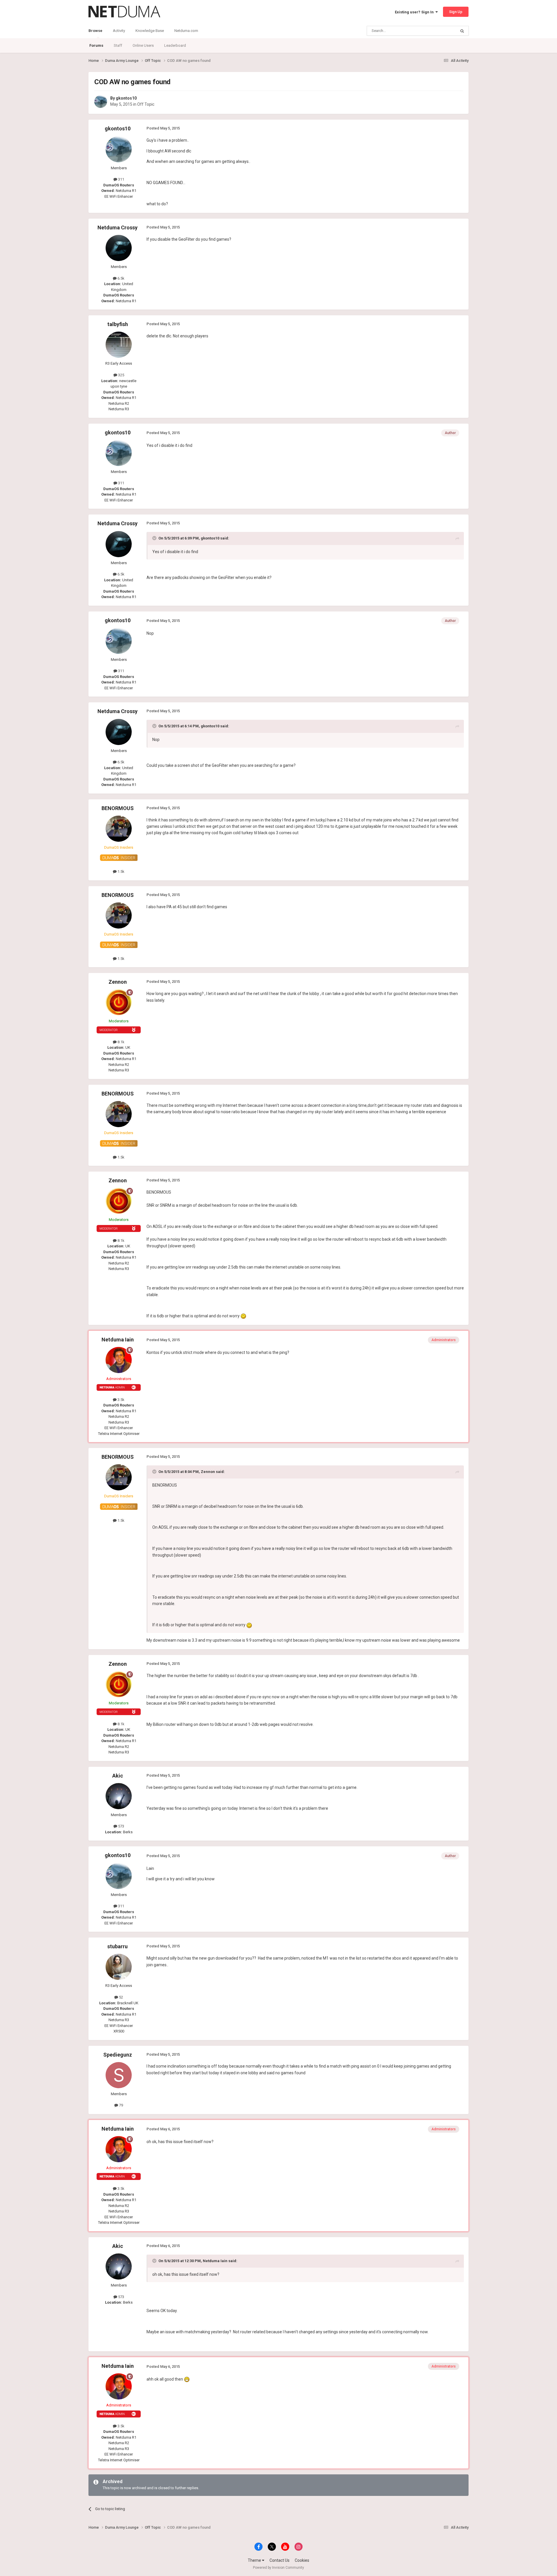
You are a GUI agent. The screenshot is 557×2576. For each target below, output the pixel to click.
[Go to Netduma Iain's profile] (119, 1360)
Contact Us (280, 2560)
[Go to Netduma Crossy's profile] (119, 248)
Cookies (302, 2560)
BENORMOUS (118, 808)
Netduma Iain (118, 1340)
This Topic (440, 31)
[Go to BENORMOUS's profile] (119, 829)
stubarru (117, 1946)
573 (121, 1826)
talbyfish (118, 324)
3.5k (121, 1400)
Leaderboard (175, 45)
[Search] (462, 31)
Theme (255, 2560)
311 (121, 179)
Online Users (143, 45)
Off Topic (146, 104)
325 (121, 375)
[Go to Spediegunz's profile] (119, 2075)
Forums (96, 45)
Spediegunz (118, 2055)
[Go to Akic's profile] (119, 1796)
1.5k (121, 871)
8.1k (121, 1042)
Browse (95, 31)
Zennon (118, 982)
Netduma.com (186, 31)
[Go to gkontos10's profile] (101, 102)
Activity (119, 31)
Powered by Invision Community (278, 2568)
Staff (118, 45)
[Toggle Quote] (155, 538)
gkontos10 (126, 98)
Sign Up (456, 12)
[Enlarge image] (243, 1316)
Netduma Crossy (117, 227)
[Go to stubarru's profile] (119, 1967)
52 (121, 1997)
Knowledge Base (150, 31)
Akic (118, 1776)
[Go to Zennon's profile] (119, 1002)
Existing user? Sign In (415, 12)
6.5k (121, 278)
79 (121, 2105)
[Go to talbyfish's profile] (119, 345)
